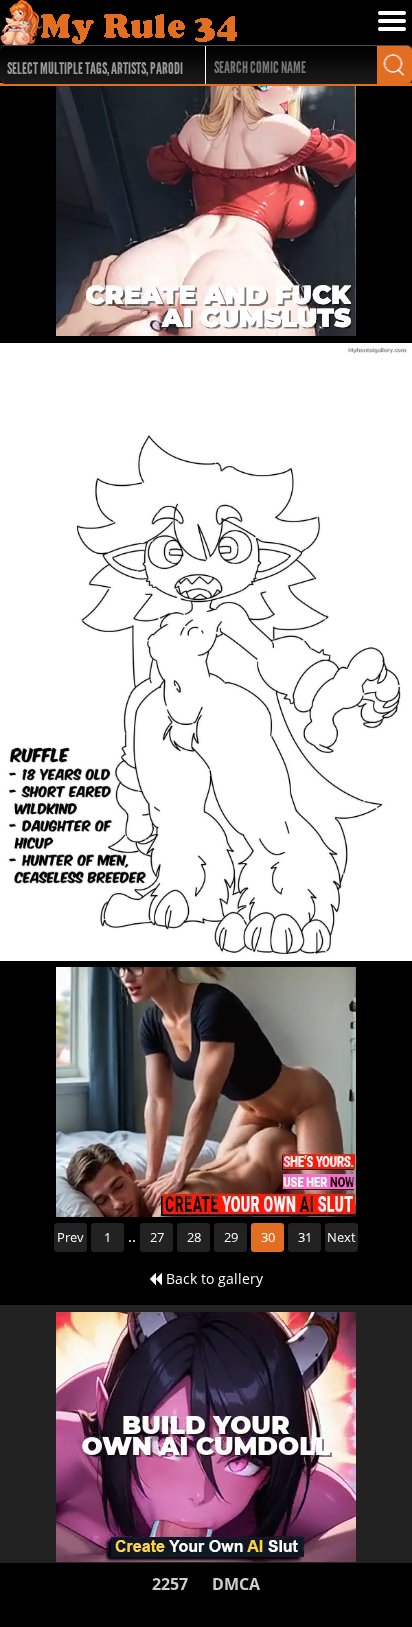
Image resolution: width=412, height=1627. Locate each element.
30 (268, 1237)
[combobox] (92, 65)
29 (231, 1237)
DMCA (236, 1584)
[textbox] (97, 65)
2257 (170, 1584)
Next (341, 1237)
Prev (70, 1237)
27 (157, 1237)
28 (194, 1237)
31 (305, 1237)
